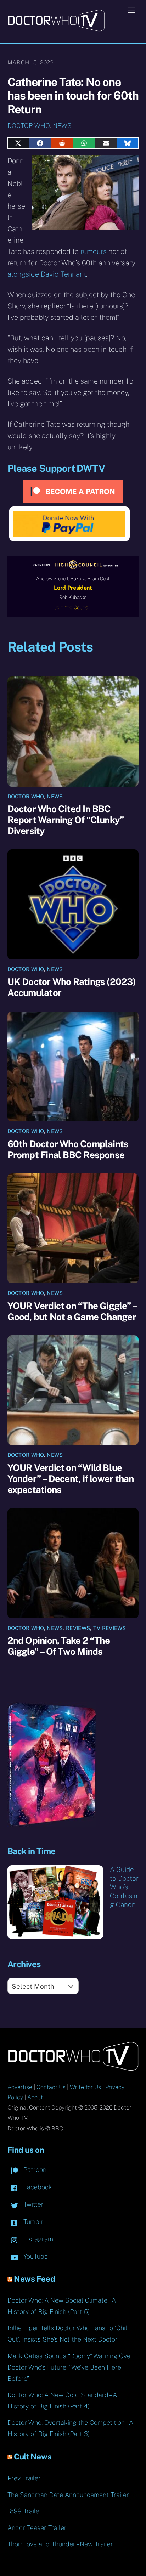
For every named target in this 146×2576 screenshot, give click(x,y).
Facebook (37, 2187)
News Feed (34, 2279)
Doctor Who (29, 126)
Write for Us (85, 2087)
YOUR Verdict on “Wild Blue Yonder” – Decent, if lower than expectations (71, 1479)
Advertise (20, 2087)
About (35, 2097)
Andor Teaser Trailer (37, 2528)
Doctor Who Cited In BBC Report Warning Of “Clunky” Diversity (66, 820)
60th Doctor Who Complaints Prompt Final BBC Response (68, 1149)
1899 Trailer (25, 2511)
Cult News (33, 2457)
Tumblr (33, 2222)
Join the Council (73, 607)
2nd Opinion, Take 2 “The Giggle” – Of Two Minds (59, 1646)
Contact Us (51, 2087)
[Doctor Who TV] (56, 29)
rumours (94, 251)
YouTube (35, 2256)
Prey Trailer (24, 2478)
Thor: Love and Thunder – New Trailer (60, 2544)
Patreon (34, 2170)
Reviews (78, 1628)
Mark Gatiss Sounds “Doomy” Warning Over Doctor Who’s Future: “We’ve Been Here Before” (70, 2367)
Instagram (37, 2239)
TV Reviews (110, 1628)
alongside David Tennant (47, 274)
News (62, 126)
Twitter (33, 2204)
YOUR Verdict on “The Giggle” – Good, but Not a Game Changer (72, 1311)
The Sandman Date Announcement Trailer (68, 2495)
